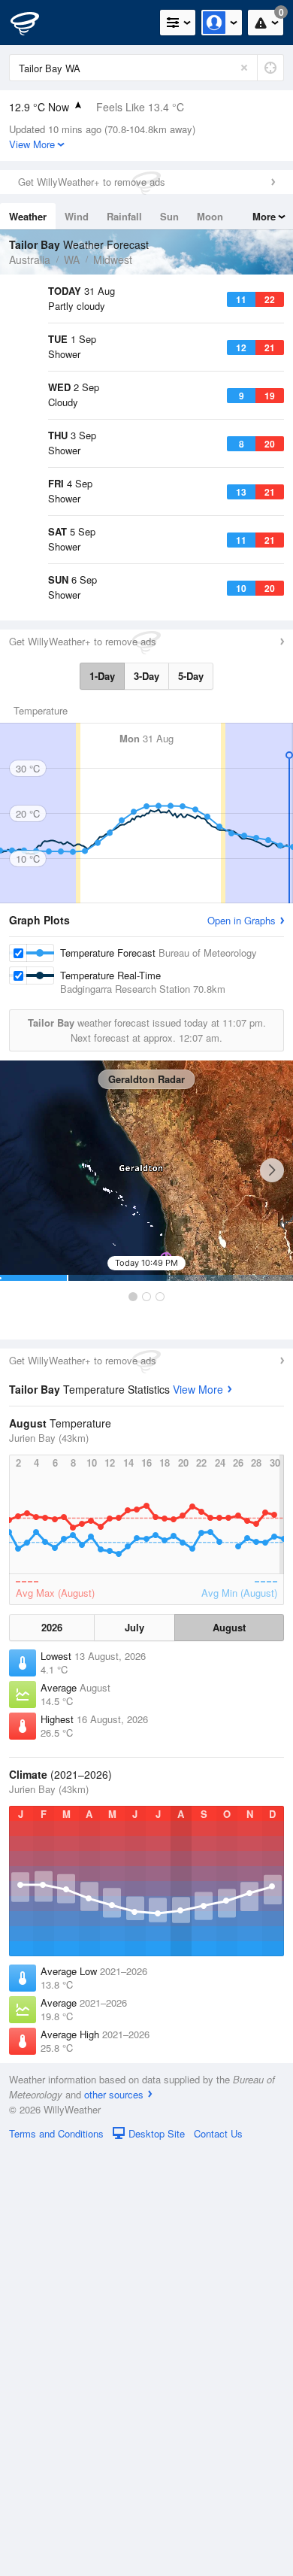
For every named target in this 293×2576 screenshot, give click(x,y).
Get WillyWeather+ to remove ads (92, 182)
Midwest (113, 259)
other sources (114, 2520)
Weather (28, 216)
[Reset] (244, 68)
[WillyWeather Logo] (34, 23)
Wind (77, 216)
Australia (30, 259)
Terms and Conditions (56, 2559)
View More (198, 1815)
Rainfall (124, 216)
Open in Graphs (242, 1346)
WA (72, 259)
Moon (210, 216)
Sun (169, 216)
